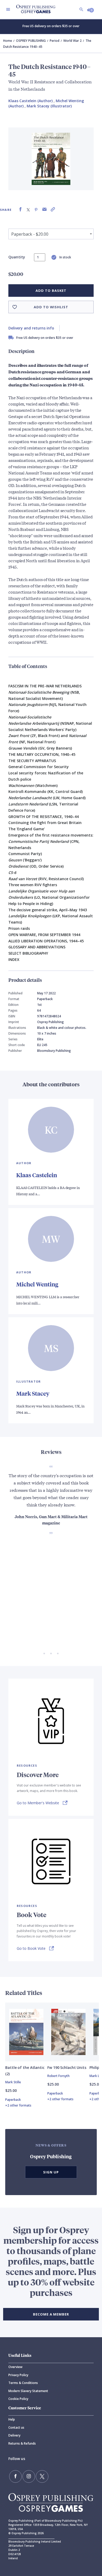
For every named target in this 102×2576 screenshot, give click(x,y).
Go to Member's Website (38, 1803)
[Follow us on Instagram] (29, 2476)
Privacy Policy (18, 2375)
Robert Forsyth (58, 2076)
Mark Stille (13, 2082)
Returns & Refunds (22, 2443)
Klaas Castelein (37, 1175)
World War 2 (72, 41)
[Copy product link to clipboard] (53, 209)
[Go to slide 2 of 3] (51, 1653)
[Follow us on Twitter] (42, 2476)
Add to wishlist (51, 307)
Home (8, 41)
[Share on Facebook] (20, 209)
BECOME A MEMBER (51, 2314)
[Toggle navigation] (8, 9)
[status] (40, 257)
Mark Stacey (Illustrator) (49, 106)
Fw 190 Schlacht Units (67, 2067)
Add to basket (51, 291)
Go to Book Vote (31, 1948)
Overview (15, 2367)
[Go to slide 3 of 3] (58, 1653)
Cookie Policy (18, 2399)
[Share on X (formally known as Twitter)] (28, 209)
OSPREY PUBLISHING (31, 41)
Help (12, 2419)
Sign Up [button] (51, 2172)
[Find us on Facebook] (15, 2476)
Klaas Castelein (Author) (30, 101)
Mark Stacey (33, 1393)
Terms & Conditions (23, 2383)
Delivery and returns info (31, 328)
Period (55, 41)
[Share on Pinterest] (36, 209)
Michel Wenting (37, 1284)
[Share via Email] (44, 209)
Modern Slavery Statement (28, 2391)
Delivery (14, 2435)
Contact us (16, 2427)
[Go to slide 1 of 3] (44, 1653)
